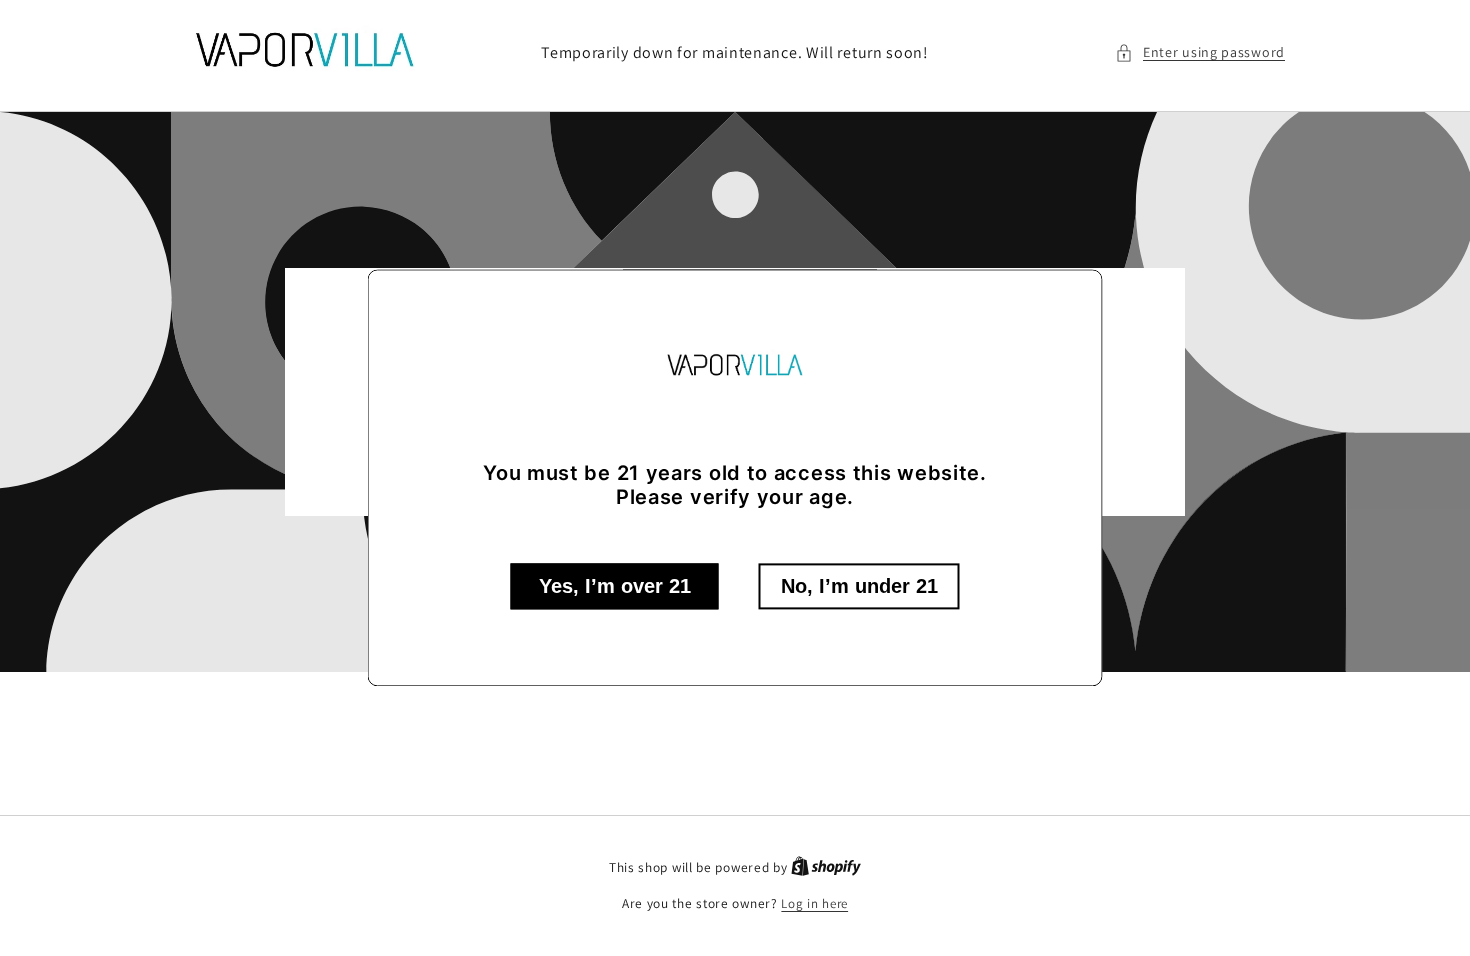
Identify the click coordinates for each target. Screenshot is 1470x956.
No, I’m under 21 (859, 587)
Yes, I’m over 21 (615, 587)
